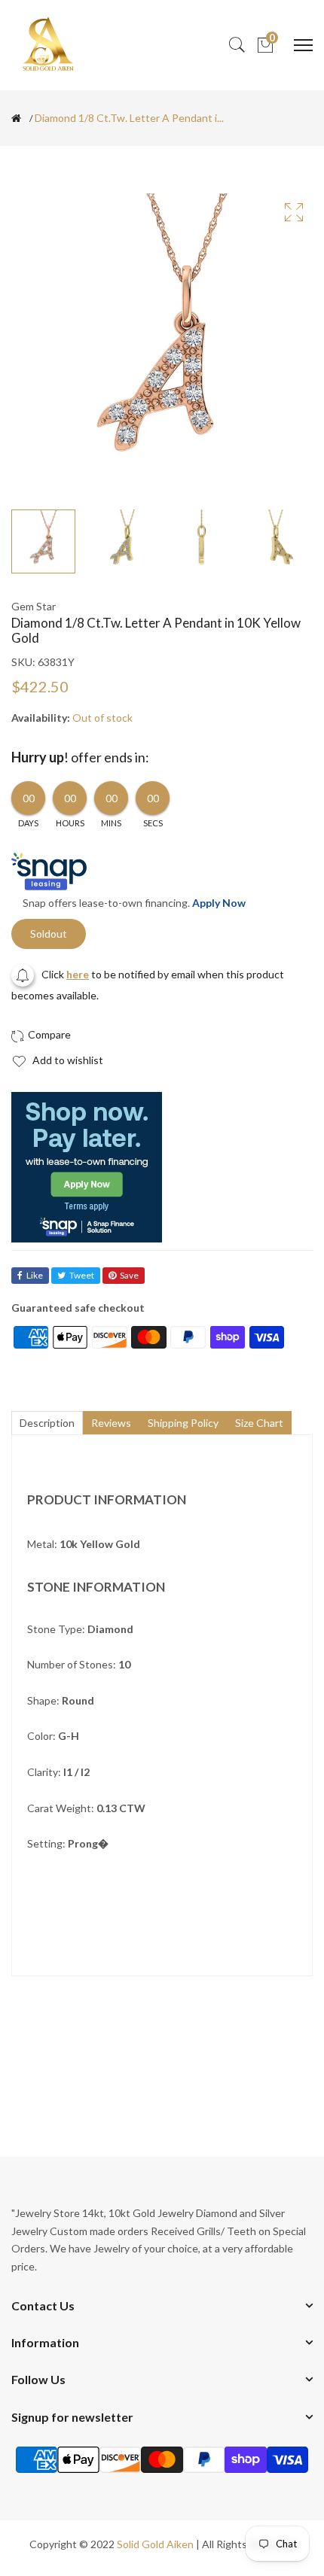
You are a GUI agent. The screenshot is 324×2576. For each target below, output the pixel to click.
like (35, 1275)
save (129, 1275)
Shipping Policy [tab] (183, 1423)
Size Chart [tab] (259, 1423)
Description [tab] (47, 1423)
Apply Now (219, 903)
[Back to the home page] (16, 118)
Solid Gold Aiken (155, 2544)
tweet (82, 1275)
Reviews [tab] (111, 1423)
